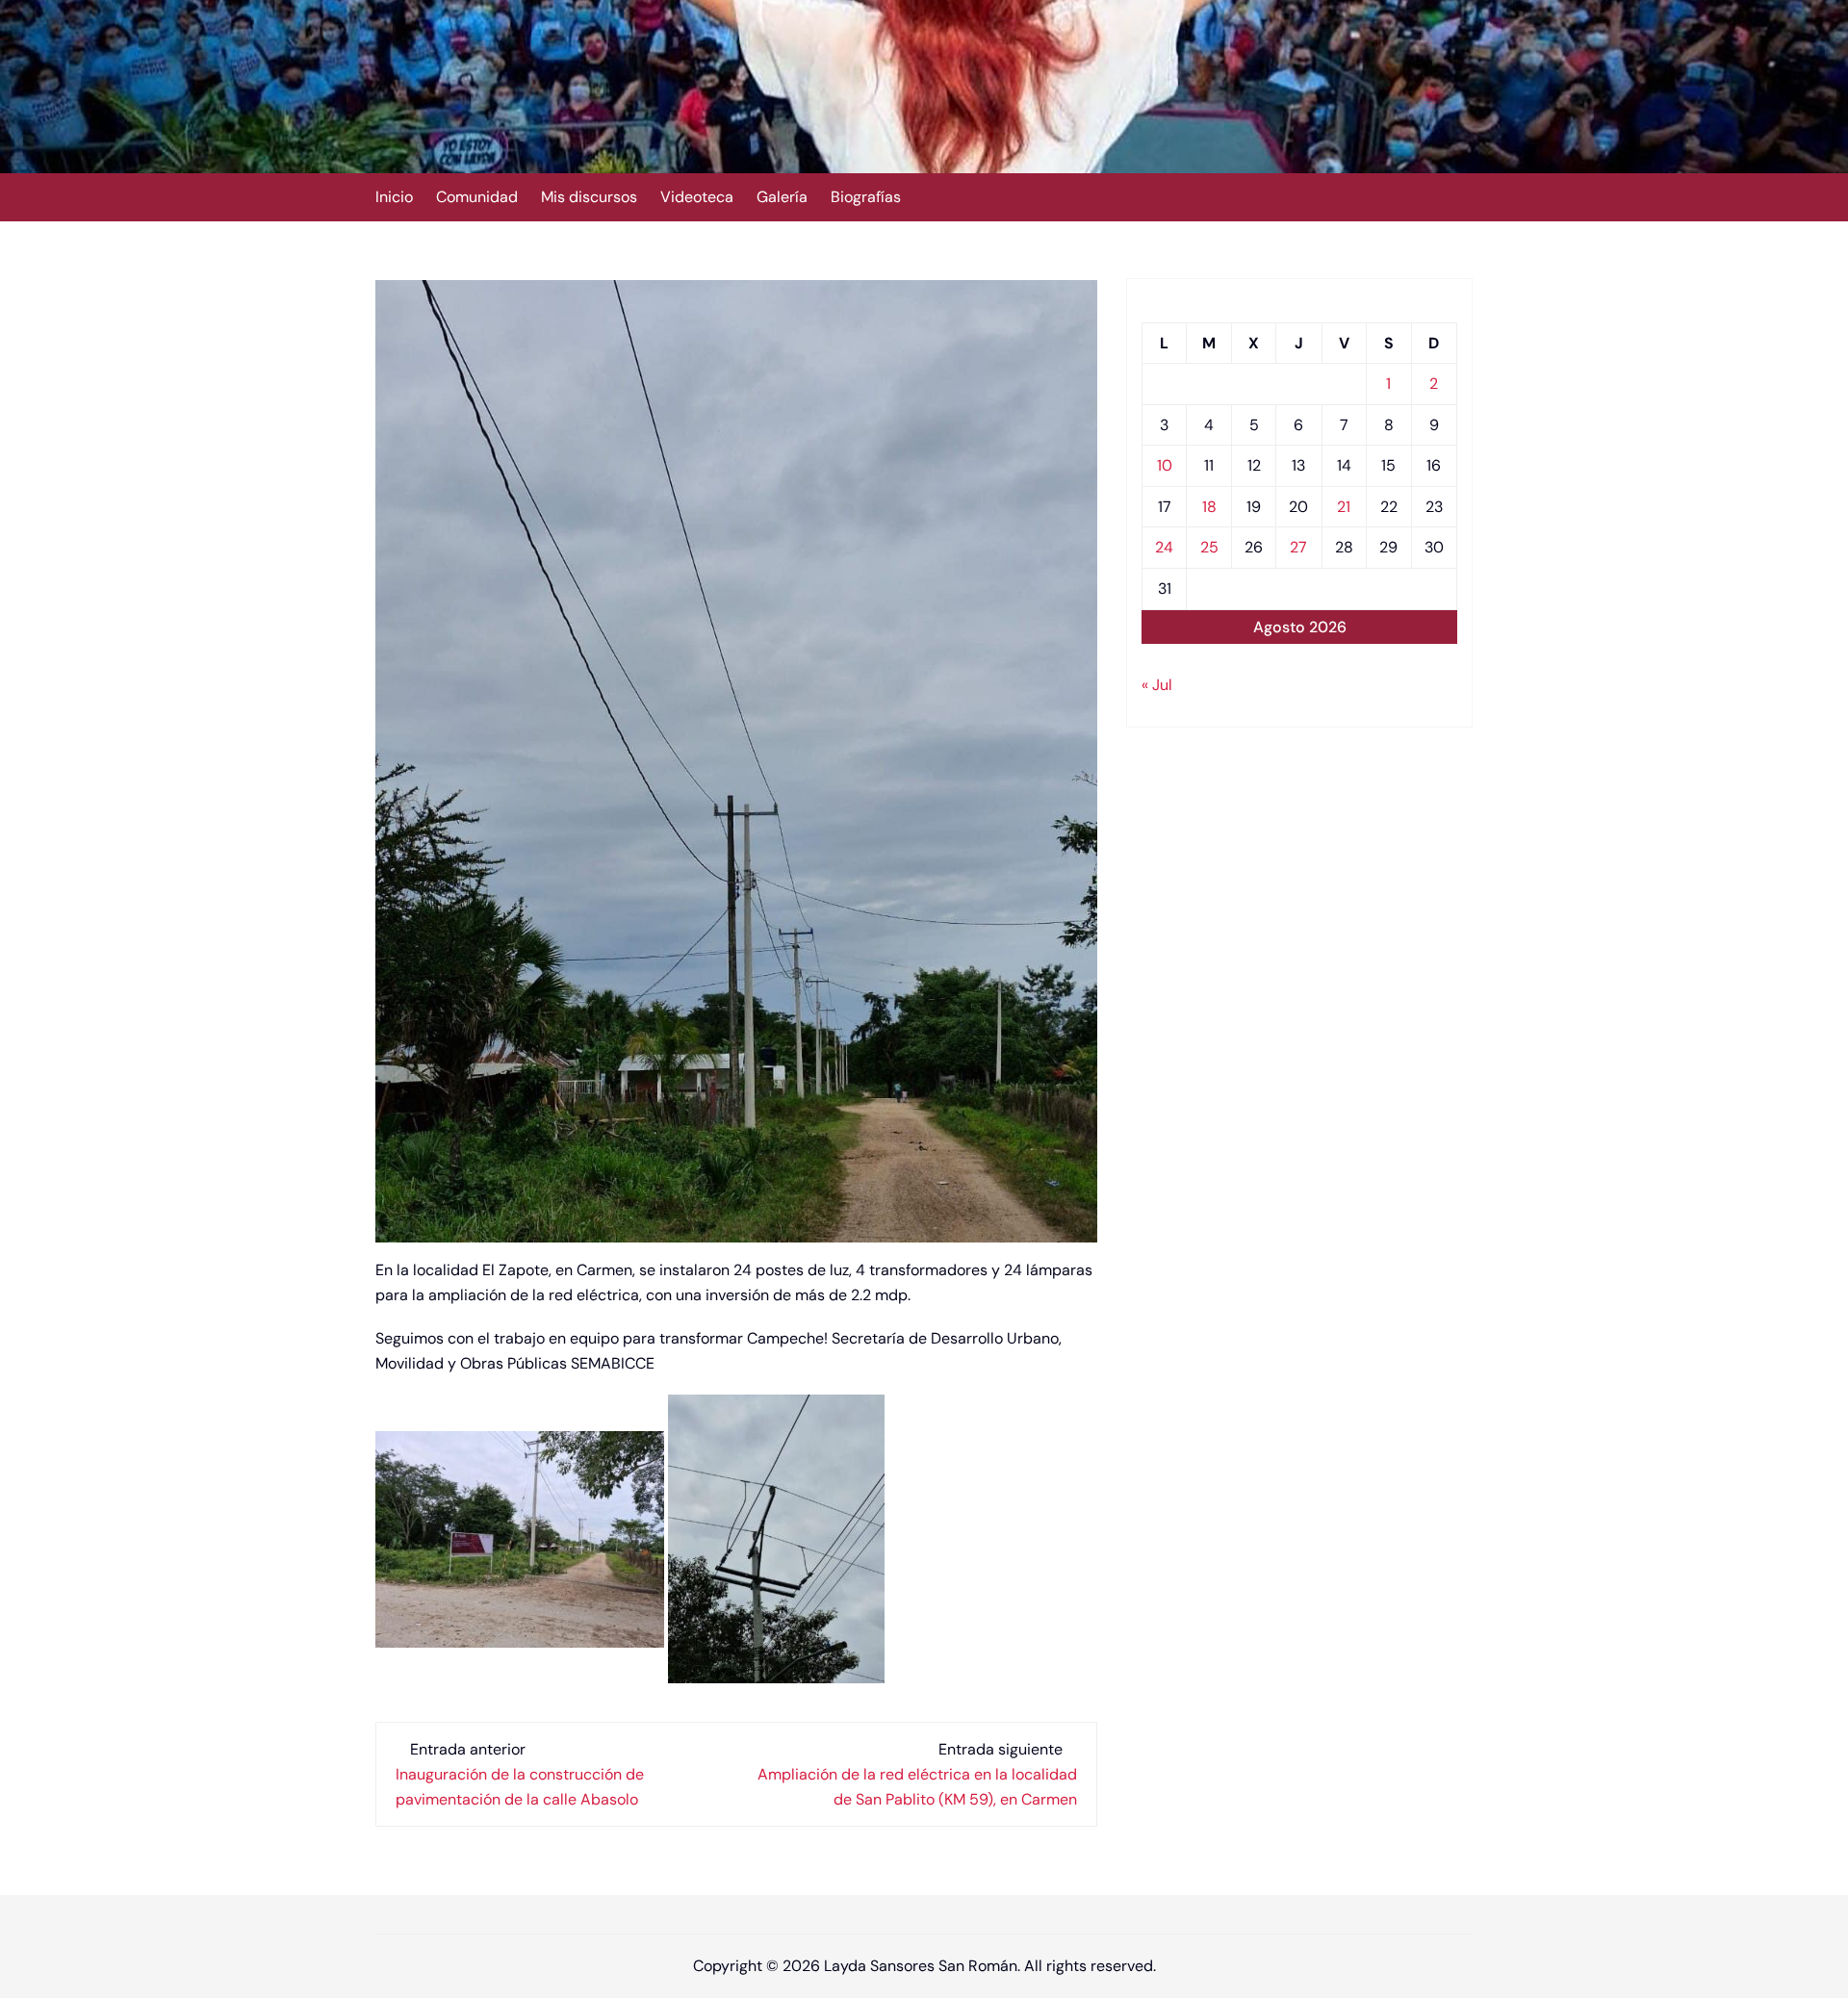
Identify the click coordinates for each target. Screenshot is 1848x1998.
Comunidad (477, 197)
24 (1164, 547)
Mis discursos (589, 197)
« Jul (1157, 685)
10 (1165, 465)
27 (1298, 547)
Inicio (394, 197)
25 (1209, 547)
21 (1344, 507)
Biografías (866, 197)
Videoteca (697, 197)
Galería (782, 197)
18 (1209, 507)
